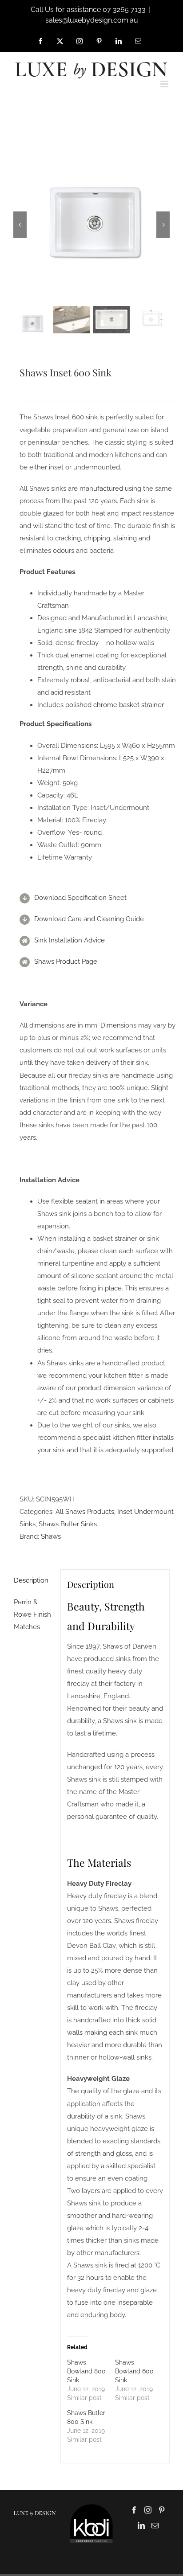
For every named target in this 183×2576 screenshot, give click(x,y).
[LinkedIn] (141, 2525)
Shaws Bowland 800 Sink (86, 2371)
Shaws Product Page (66, 962)
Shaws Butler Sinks (68, 1524)
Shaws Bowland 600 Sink (134, 2371)
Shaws (51, 1536)
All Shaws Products (85, 1512)
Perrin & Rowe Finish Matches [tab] (32, 1614)
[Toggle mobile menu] (165, 84)
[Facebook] (134, 2510)
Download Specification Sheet (80, 898)
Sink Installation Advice (70, 940)
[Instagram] (148, 2510)
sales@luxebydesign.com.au (92, 20)
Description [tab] (31, 1580)
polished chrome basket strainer (115, 705)
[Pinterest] (162, 2510)
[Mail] (155, 2525)
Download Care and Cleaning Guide (89, 919)
